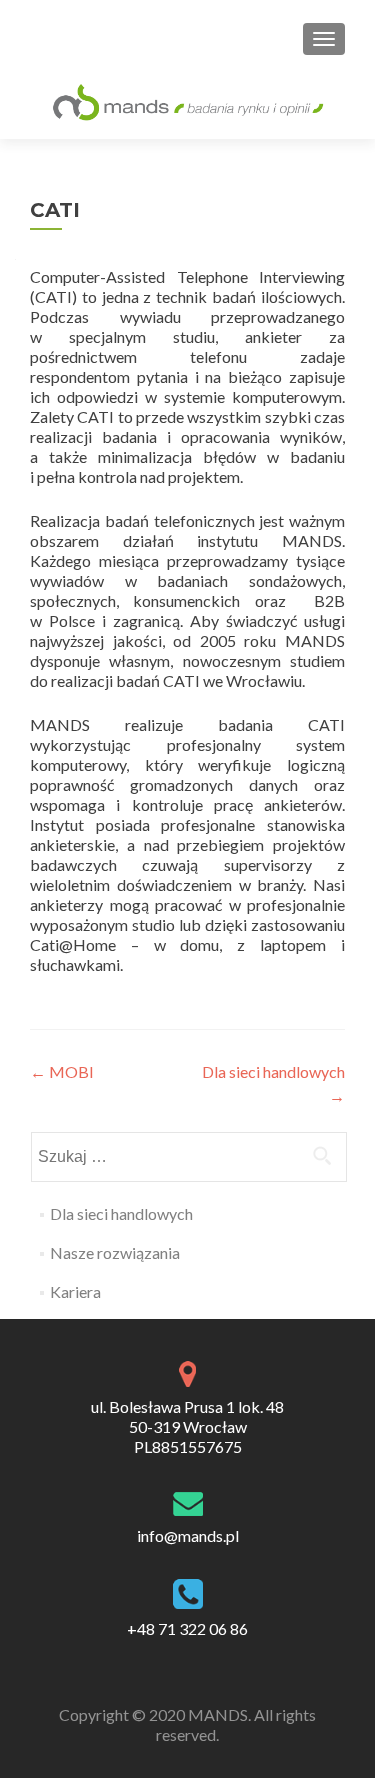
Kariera (75, 1291)
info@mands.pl (188, 1535)
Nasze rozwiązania (115, 1252)
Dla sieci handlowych (121, 1213)
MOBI (62, 1071)
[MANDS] (187, 101)
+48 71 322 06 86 (187, 1628)
